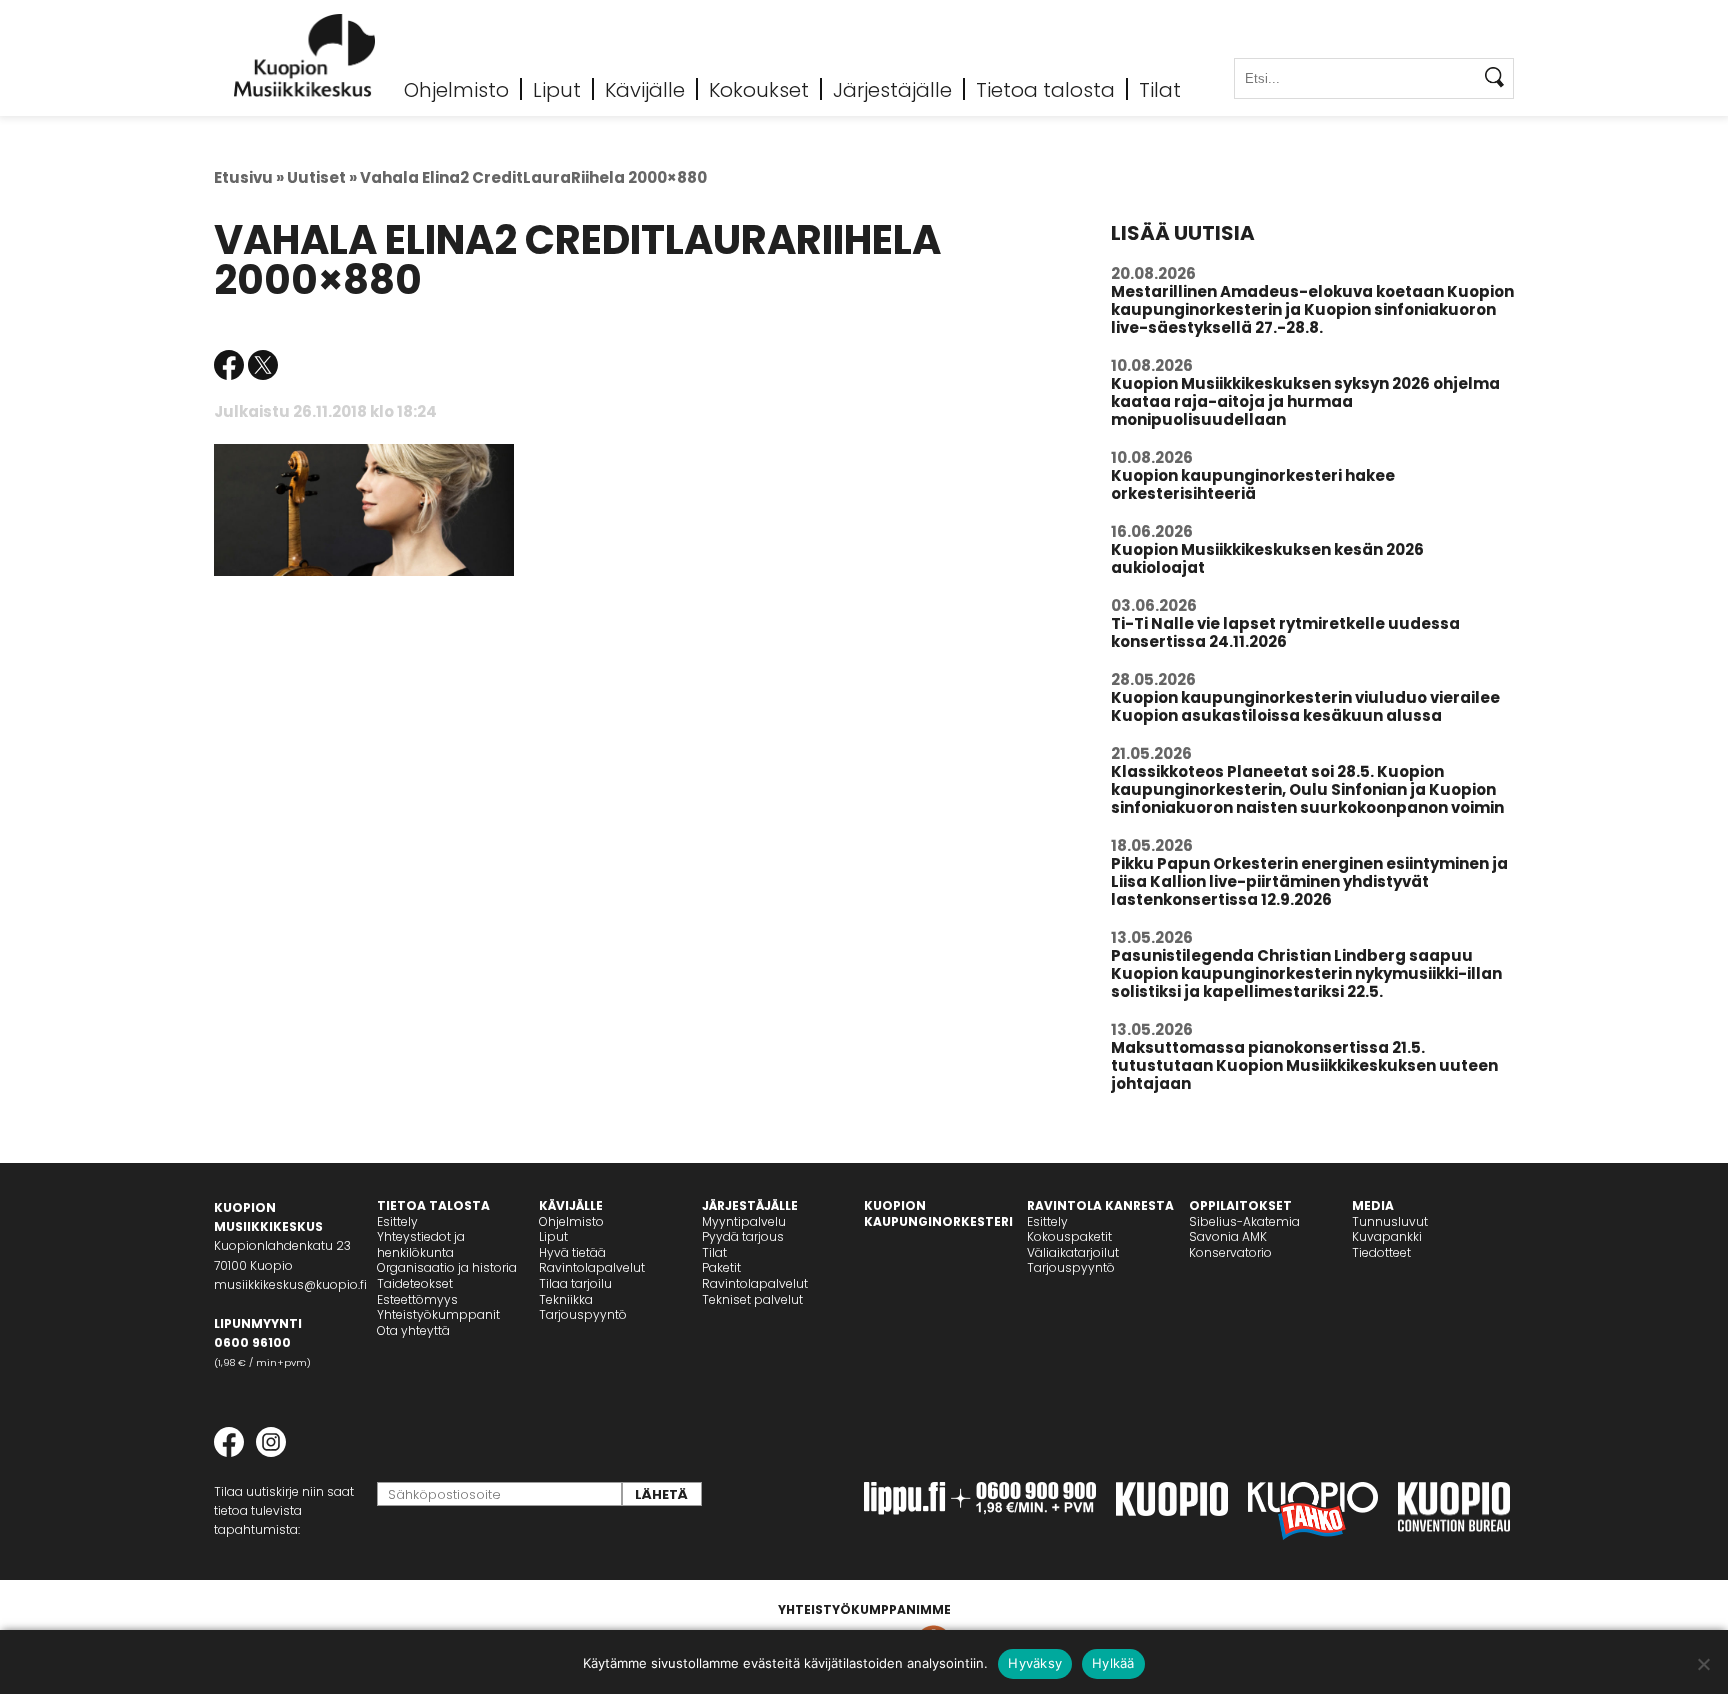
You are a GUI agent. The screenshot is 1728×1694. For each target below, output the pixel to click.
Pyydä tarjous (743, 1236)
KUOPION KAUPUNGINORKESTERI (938, 1213)
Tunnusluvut (1390, 1221)
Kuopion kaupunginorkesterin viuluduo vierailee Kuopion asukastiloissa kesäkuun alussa (1305, 706)
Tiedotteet (1381, 1252)
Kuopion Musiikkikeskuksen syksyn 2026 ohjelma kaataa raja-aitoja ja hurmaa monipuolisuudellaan (1305, 401)
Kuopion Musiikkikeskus (305, 55)
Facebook (229, 365)
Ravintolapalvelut (592, 1267)
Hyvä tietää (572, 1252)
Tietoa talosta (1045, 89)
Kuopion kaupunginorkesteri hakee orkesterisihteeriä (1253, 484)
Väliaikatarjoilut (1073, 1252)
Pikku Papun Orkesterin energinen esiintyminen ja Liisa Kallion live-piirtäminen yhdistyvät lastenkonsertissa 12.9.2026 (1309, 881)
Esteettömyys (417, 1299)
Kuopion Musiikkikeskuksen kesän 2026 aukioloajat (1267, 558)
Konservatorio (1230, 1252)
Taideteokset (415, 1283)
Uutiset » (322, 177)
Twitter (263, 365)
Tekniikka (566, 1299)
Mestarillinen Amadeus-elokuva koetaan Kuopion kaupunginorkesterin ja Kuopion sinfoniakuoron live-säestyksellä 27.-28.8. (1312, 309)
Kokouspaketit (1069, 1236)
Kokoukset (759, 89)
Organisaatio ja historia (447, 1267)
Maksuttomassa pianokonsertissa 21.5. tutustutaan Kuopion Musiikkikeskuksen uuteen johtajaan (1304, 1065)
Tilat (1160, 89)
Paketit (721, 1267)
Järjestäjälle (892, 89)
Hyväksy (1035, 1663)
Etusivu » (249, 177)
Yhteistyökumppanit (438, 1314)
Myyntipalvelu (744, 1221)
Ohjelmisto (456, 89)
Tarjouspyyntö (583, 1314)
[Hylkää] (1703, 1664)
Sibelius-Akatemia (1244, 1221)
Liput (557, 89)
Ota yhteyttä (413, 1330)
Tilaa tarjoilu (575, 1283)
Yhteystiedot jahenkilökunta (421, 1244)
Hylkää (1113, 1663)
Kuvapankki (1387, 1236)
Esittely (397, 1221)
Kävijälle (645, 89)
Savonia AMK (1228, 1236)
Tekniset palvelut (752, 1299)
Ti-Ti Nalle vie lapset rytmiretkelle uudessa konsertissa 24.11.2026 (1285, 632)
